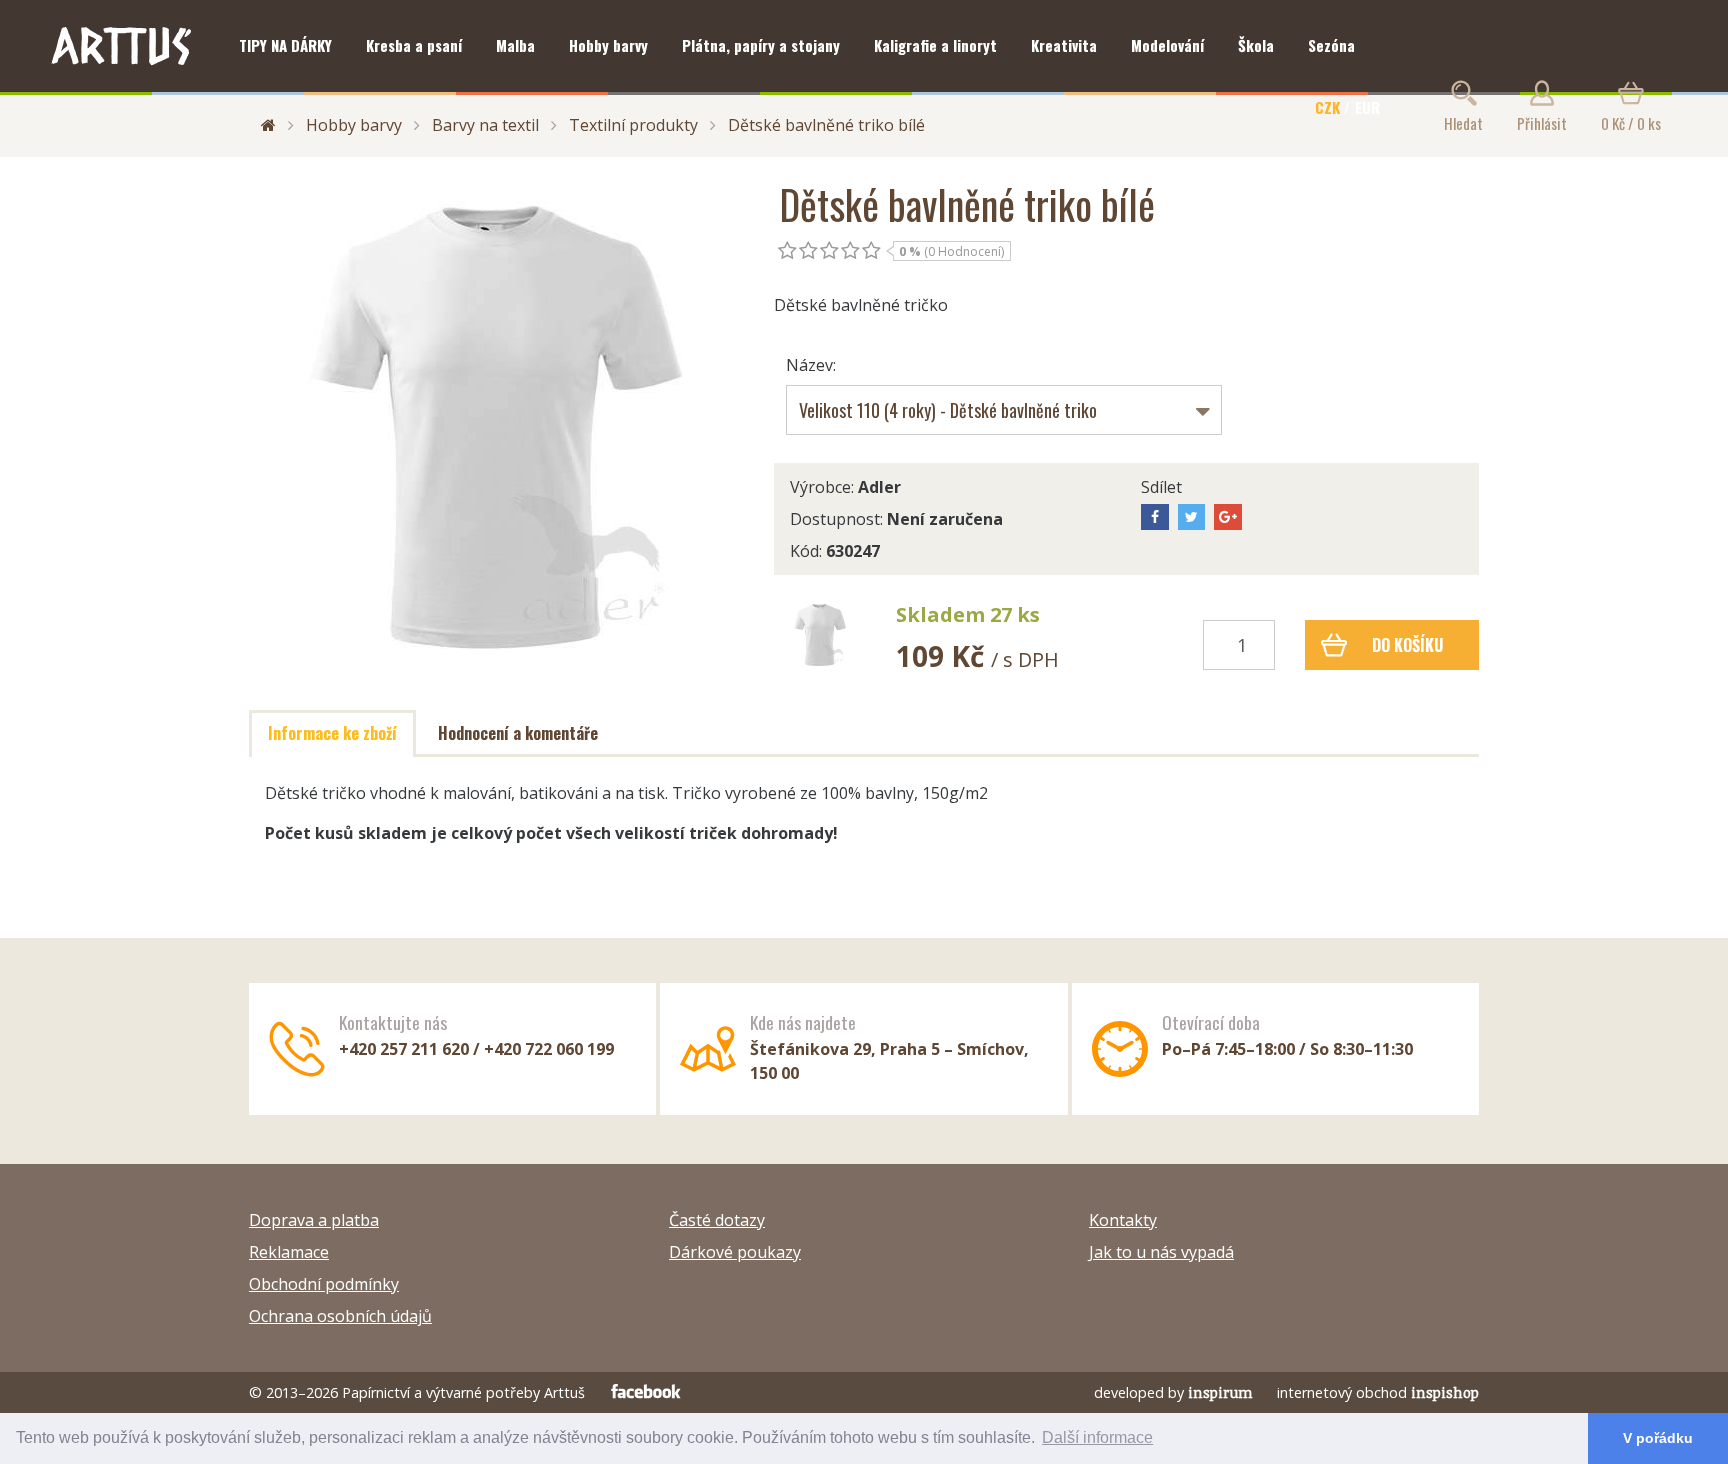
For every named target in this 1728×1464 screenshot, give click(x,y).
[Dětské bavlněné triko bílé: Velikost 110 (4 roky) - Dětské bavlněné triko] (820, 635)
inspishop (1445, 1392)
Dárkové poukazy (735, 1252)
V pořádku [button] (1658, 1438)
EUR (1367, 107)
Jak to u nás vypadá (1161, 1252)
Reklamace (289, 1252)
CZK (1327, 107)
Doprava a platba (314, 1220)
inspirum (1220, 1392)
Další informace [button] (1097, 1437)
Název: (811, 365)
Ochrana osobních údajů (340, 1316)
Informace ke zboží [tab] (332, 733)
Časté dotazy (717, 1220)
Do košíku (1407, 645)
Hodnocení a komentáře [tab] (518, 733)
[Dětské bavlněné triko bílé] (496, 427)
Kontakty (1123, 1220)
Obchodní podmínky (324, 1284)
